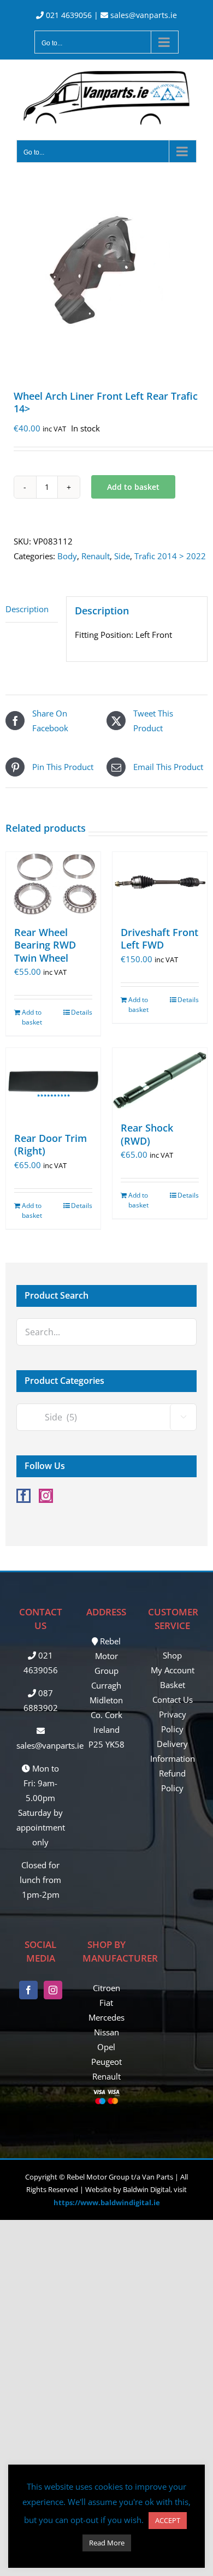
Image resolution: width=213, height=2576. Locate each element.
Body (67, 556)
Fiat (106, 2003)
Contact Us (173, 1699)
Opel (106, 2047)
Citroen (106, 1988)
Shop (172, 1655)
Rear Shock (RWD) (147, 1134)
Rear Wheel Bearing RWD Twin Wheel (45, 945)
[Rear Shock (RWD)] (160, 1079)
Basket (173, 1685)
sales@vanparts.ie (143, 15)
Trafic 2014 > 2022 (170, 556)
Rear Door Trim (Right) (51, 1144)
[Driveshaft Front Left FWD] (160, 883)
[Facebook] (23, 1496)
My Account (173, 1670)
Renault (96, 556)
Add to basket (133, 487)
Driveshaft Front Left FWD (159, 938)
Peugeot (106, 2062)
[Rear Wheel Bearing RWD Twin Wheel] (53, 883)
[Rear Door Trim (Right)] (53, 1085)
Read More (107, 2543)
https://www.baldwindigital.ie (107, 2202)
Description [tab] (27, 609)
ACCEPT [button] (168, 2520)
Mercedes (106, 2017)
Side (122, 556)
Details (82, 1012)
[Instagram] (46, 1496)
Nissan (106, 2032)
